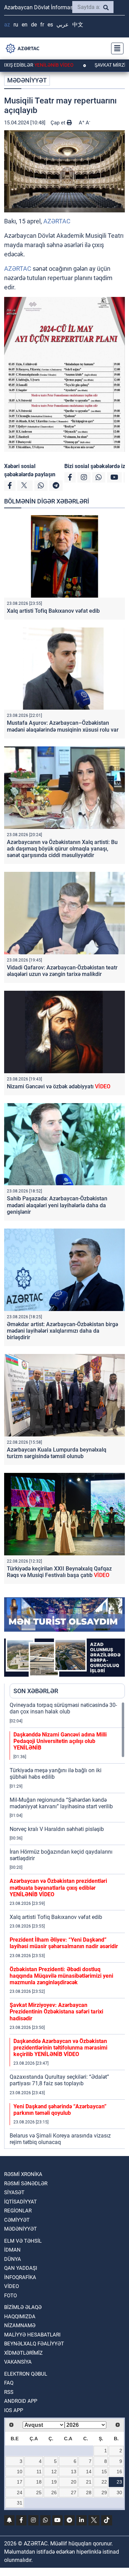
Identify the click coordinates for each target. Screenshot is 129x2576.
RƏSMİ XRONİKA (23, 2174)
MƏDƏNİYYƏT (27, 80)
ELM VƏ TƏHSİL (23, 2241)
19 (54, 2482)
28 (89, 2492)
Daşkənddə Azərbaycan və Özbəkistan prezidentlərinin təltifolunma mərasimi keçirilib (60, 2048)
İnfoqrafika (20, 2277)
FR (42, 25)
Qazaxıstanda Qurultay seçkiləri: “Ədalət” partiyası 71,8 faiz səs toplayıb (59, 2080)
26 (54, 2492)
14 (89, 2472)
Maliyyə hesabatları (32, 2335)
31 (20, 2503)
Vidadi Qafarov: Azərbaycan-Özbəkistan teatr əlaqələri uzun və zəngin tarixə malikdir (62, 971)
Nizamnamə (20, 2325)
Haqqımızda (20, 2317)
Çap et (59, 123)
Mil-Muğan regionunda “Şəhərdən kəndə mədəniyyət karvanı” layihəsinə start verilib (61, 1803)
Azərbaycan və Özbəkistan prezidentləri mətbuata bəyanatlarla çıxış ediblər (58, 1887)
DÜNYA (13, 2259)
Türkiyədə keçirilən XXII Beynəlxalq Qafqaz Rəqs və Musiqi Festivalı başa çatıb (59, 1572)
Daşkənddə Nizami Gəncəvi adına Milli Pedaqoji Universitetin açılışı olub (60, 1741)
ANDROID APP (21, 2401)
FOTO (10, 2296)
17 (20, 2482)
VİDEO (12, 2286)
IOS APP (14, 2410)
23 (119, 2482)
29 (104, 2492)
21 (89, 2482)
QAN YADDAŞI (21, 2268)
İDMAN (12, 2250)
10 (20, 2472)
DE (34, 25)
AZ (7, 25)
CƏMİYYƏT (17, 2220)
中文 (78, 25)
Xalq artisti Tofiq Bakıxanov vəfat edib (53, 611)
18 (39, 2482)
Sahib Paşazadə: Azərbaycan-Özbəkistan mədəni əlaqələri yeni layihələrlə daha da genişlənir (57, 1205)
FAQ (9, 2383)
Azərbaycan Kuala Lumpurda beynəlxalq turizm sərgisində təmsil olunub (57, 1453)
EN (25, 25)
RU (16, 25)
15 (104, 2472)
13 (74, 2472)
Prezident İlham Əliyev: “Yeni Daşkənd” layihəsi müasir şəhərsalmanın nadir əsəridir (64, 1943)
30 (119, 2492)
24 (20, 2492)
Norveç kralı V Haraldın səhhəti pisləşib (57, 1829)
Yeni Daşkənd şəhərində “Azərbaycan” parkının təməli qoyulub (60, 2110)
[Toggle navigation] (115, 48)
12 (54, 2472)
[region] (67, 1925)
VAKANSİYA (18, 2362)
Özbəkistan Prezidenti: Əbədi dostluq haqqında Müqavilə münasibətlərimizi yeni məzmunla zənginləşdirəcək (61, 1976)
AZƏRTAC (57, 221)
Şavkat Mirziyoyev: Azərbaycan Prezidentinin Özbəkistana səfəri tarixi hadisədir (56, 2012)
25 (39, 2492)
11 (39, 2472)
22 (104, 2482)
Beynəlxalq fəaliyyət (34, 2344)
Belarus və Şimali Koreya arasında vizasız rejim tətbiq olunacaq (60, 2139)
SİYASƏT (14, 2192)
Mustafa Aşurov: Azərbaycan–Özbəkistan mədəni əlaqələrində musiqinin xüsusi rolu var (63, 726)
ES (50, 25)
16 (119, 2472)
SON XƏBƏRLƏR (36, 1691)
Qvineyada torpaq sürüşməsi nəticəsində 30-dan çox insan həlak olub (63, 1708)
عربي (63, 25)
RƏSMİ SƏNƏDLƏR (26, 2184)
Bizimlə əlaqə (23, 2307)
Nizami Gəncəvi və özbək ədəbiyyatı (59, 1086)
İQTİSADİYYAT (20, 2202)
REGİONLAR (18, 2211)
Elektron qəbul (26, 2374)
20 (74, 2482)
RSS (9, 2392)
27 (74, 2492)
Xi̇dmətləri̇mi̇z (23, 2353)
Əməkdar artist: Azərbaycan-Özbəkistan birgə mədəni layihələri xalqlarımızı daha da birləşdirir (62, 1331)
